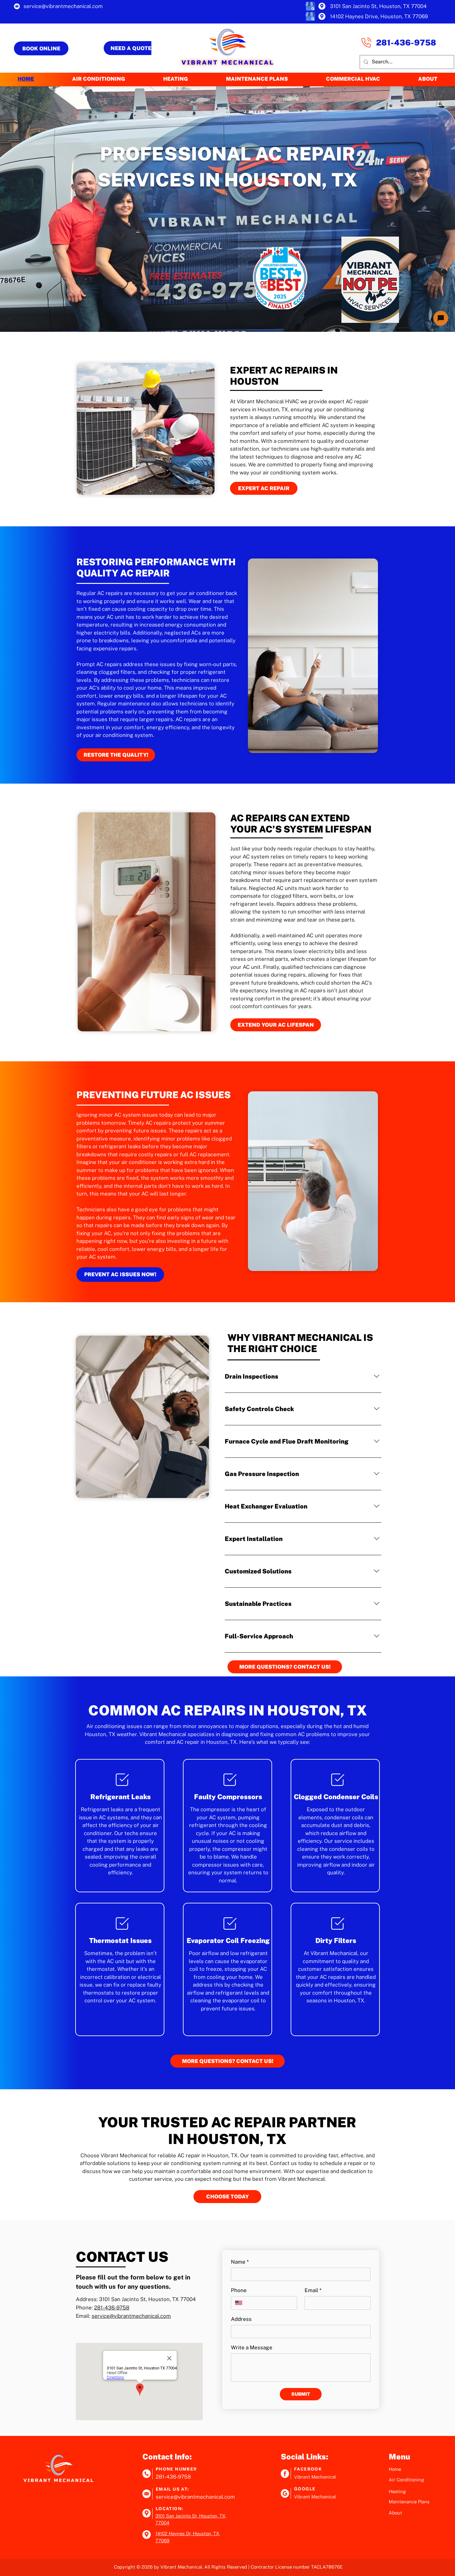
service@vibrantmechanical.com (131, 2316)
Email (313, 2290)
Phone (239, 2290)
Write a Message (252, 2347)
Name (240, 2262)
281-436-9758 (112, 2308)
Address (241, 2319)
